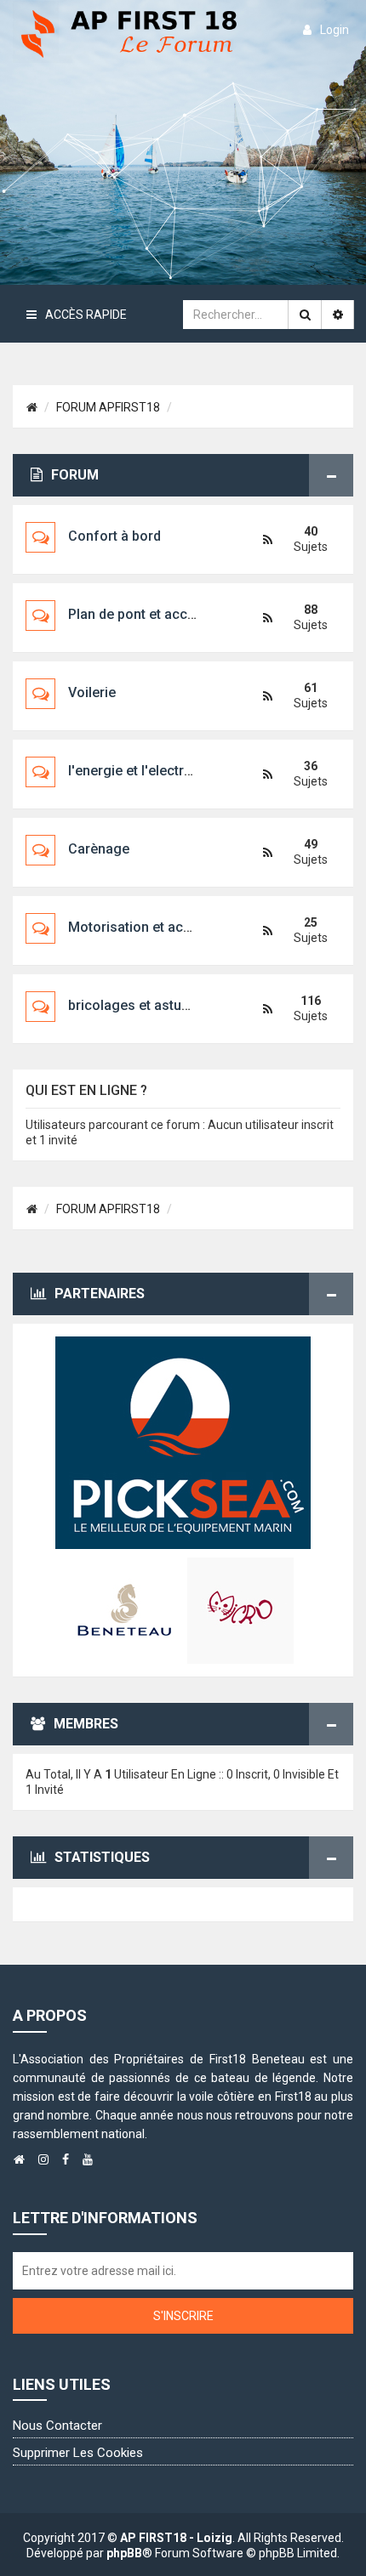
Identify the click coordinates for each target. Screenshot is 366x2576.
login (335, 30)
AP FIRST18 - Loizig (176, 2538)
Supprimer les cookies (78, 2453)
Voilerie (92, 692)
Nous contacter (57, 2426)
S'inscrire (183, 2316)
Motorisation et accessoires (157, 927)
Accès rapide (86, 315)
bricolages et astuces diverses (165, 1005)
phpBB (124, 2553)
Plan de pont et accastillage (154, 614)
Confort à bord (114, 536)
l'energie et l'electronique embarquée (184, 771)
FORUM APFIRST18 (108, 407)
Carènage (99, 849)
